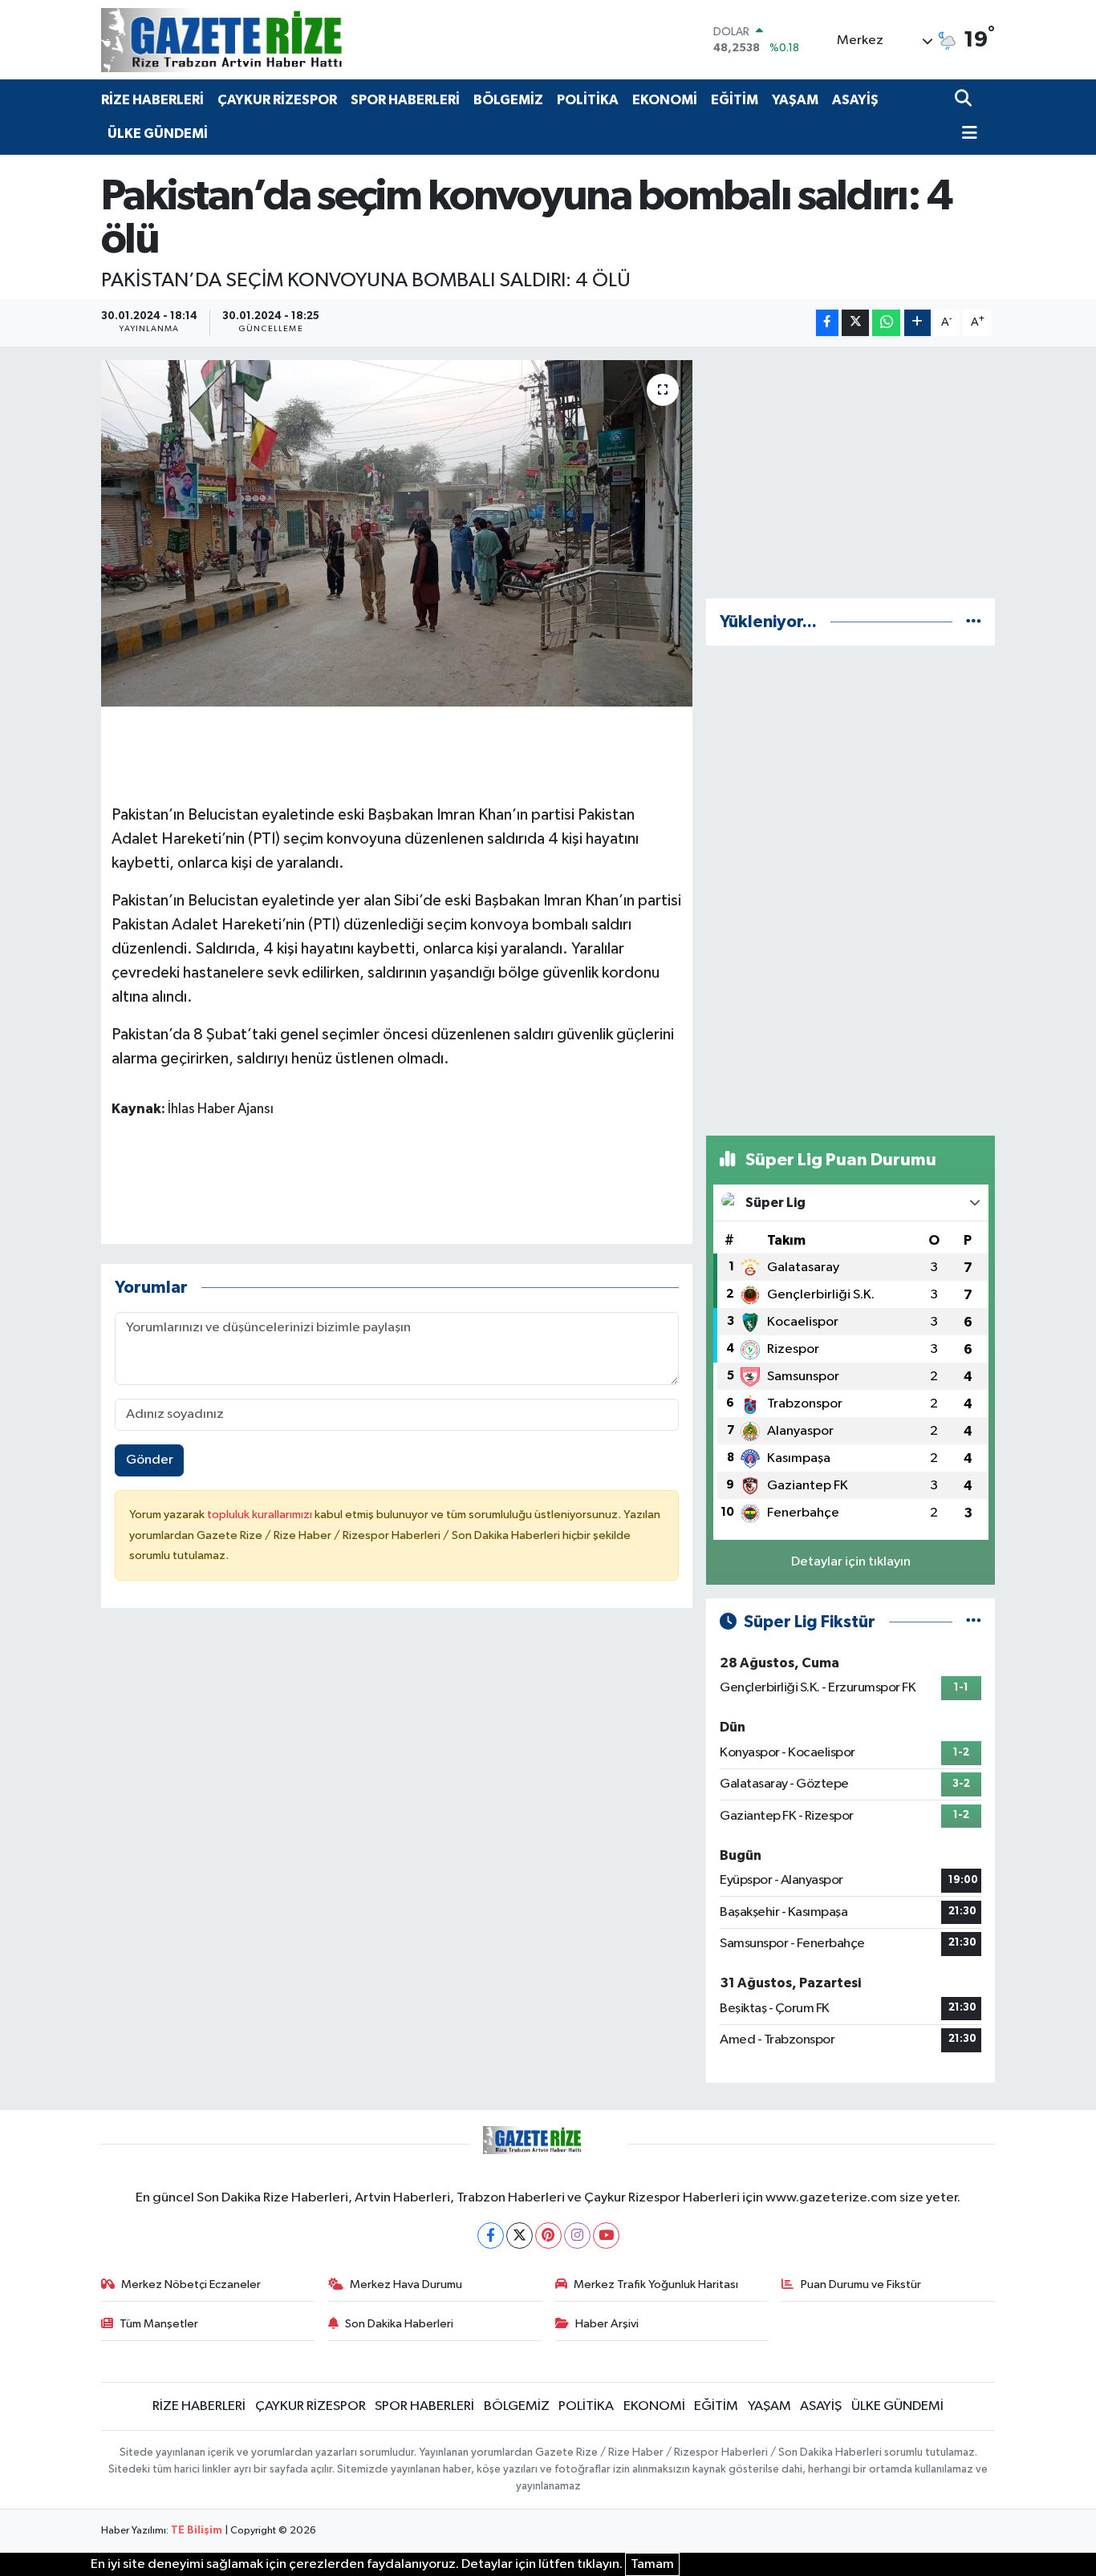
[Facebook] (491, 2236)
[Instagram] (577, 2236)
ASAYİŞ (855, 100)
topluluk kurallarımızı (261, 1515)
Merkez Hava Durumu (406, 2284)
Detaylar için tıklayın (851, 1562)
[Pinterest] (548, 2236)
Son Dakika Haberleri (399, 2324)
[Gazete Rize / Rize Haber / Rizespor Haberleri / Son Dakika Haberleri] (262, 40)
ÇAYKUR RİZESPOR (277, 100)
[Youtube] (606, 2236)
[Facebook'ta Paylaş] (827, 323)
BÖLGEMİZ (508, 100)
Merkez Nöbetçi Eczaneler (191, 2284)
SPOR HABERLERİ (405, 100)
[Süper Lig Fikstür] (974, 1622)
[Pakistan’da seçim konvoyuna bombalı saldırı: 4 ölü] (397, 533)
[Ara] (965, 100)
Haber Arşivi (607, 2324)
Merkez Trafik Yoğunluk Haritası (656, 2284)
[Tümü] (974, 622)
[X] (520, 2236)
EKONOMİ (665, 100)
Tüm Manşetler (159, 2324)
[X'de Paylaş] (855, 323)
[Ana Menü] (966, 134)
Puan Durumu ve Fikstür (861, 2284)
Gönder (150, 1460)
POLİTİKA (588, 100)
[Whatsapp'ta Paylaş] (886, 323)
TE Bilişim (197, 2531)
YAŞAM (795, 100)
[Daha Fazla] (917, 323)
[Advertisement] (850, 472)
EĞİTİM (735, 100)
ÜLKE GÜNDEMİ (158, 134)
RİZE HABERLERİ (152, 100)
